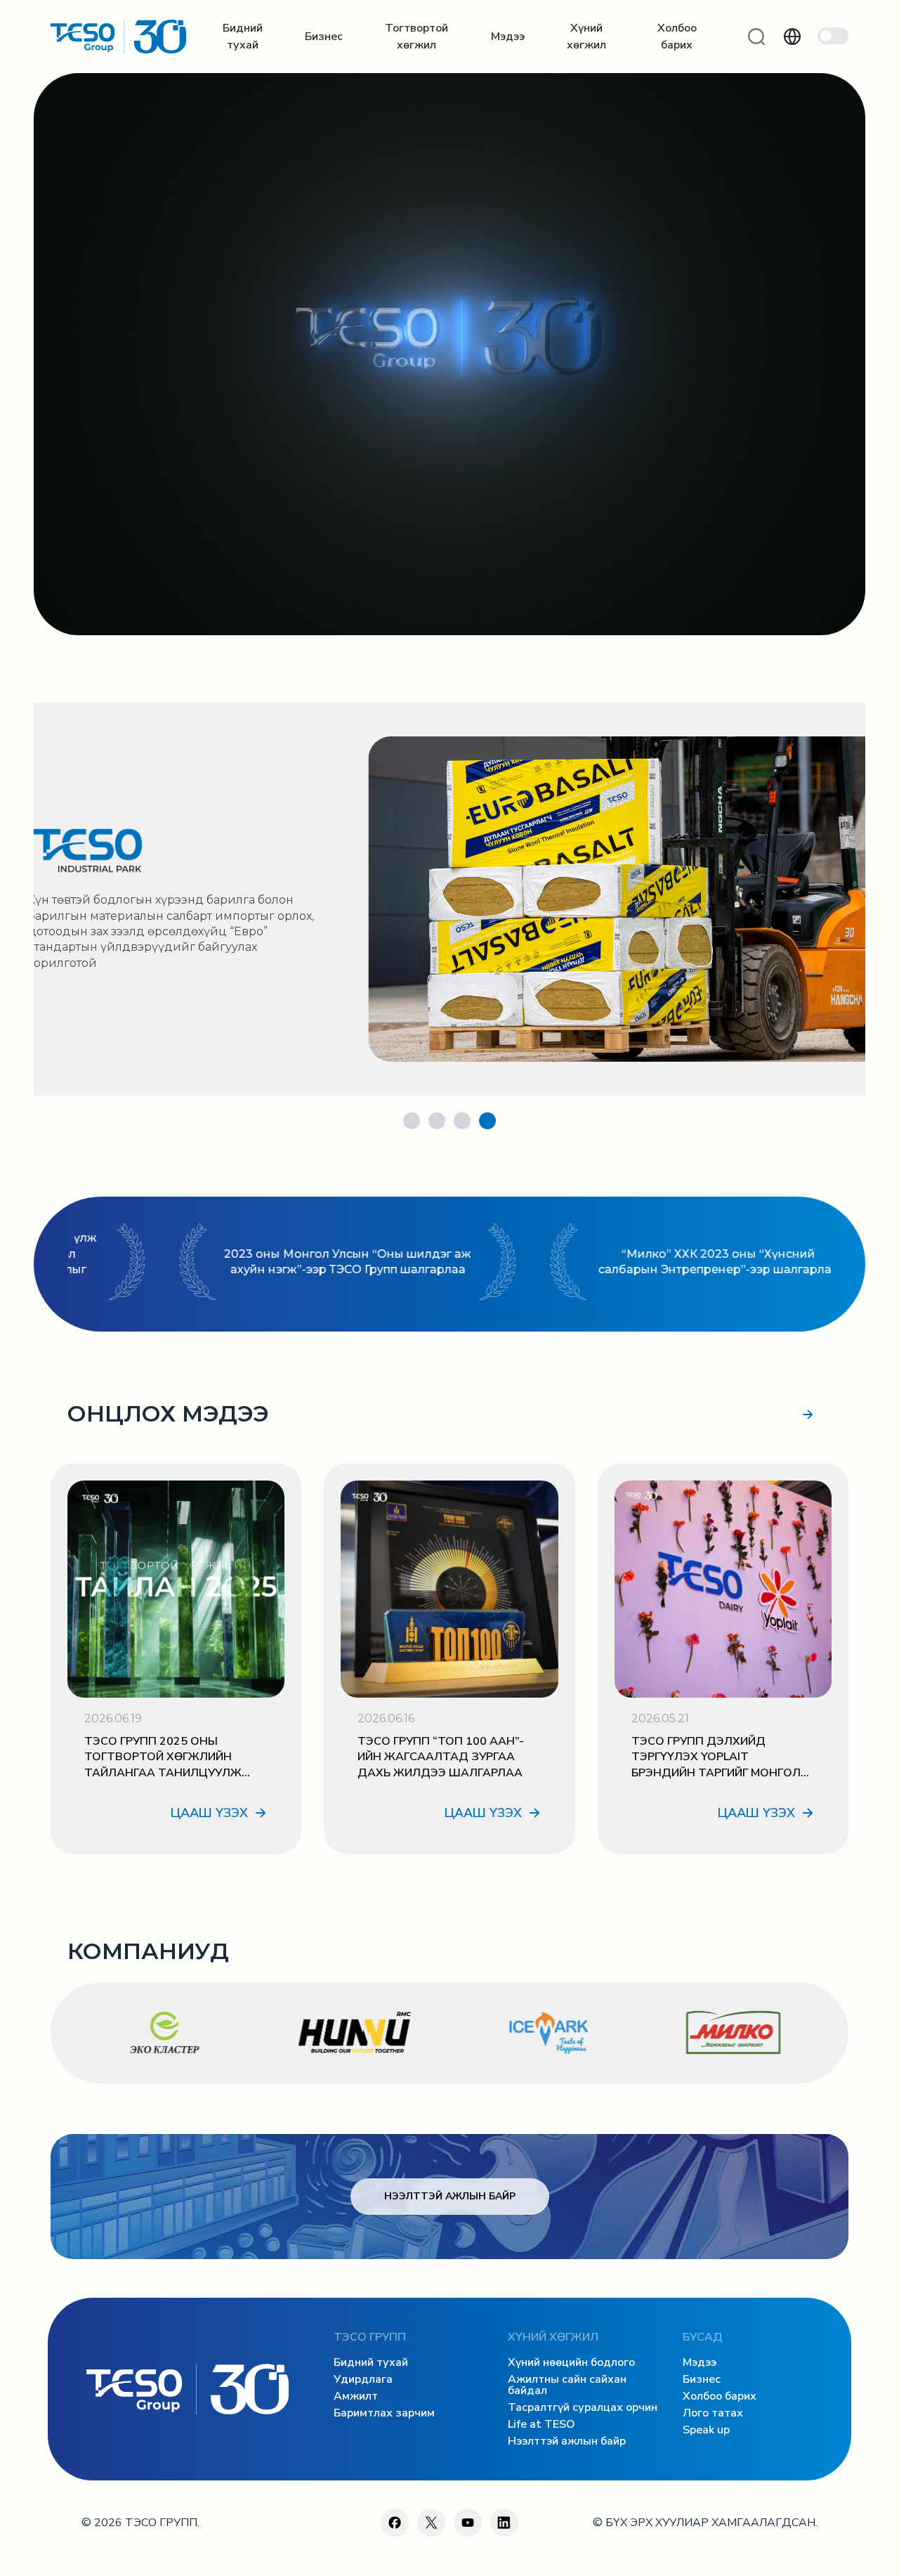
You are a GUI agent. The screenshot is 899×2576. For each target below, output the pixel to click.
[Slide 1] (412, 1121)
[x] (431, 2523)
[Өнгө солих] (833, 36)
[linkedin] (504, 2523)
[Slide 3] (462, 1121)
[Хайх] (756, 37)
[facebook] (395, 2523)
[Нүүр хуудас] (118, 37)
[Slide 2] (437, 1121)
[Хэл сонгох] (792, 37)
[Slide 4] (487, 1121)
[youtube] (468, 2523)
